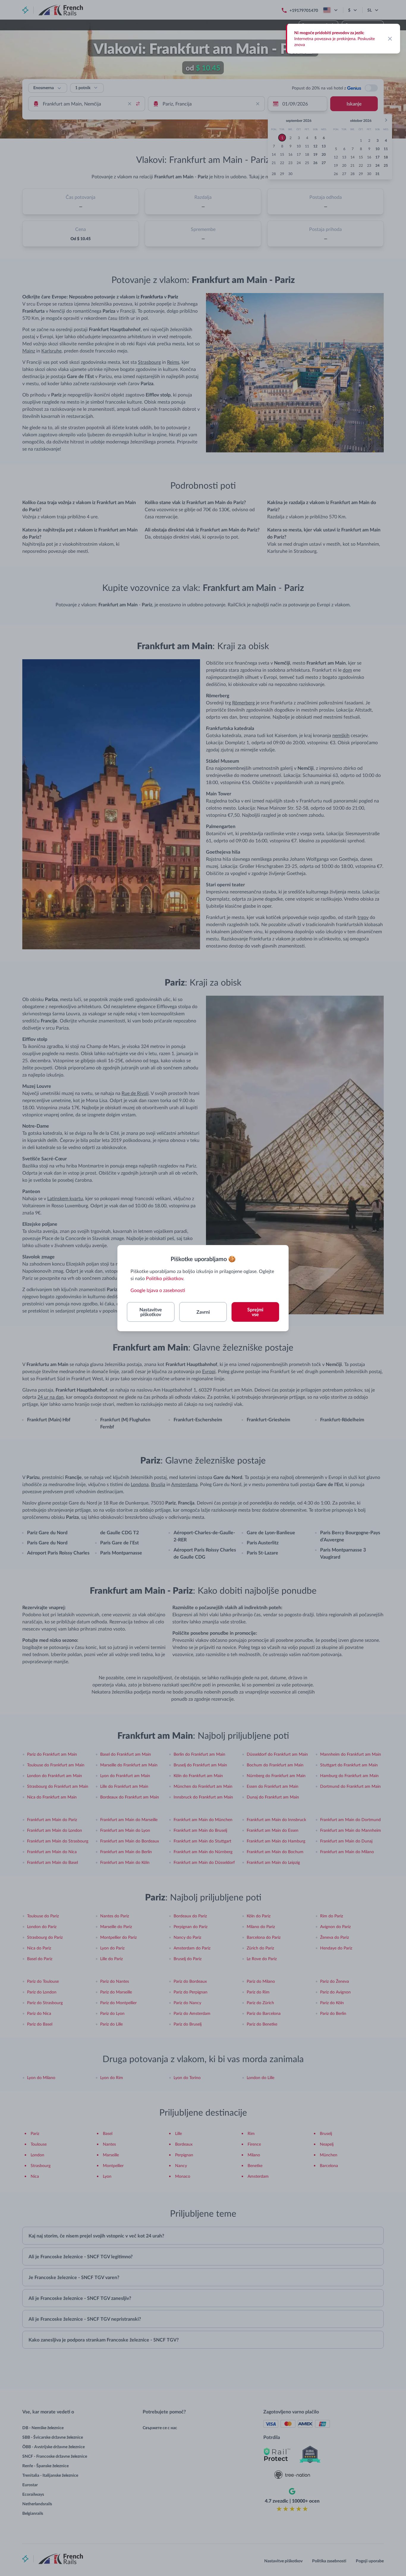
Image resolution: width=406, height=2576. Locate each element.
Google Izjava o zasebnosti (158, 1290)
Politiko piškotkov (165, 1278)
